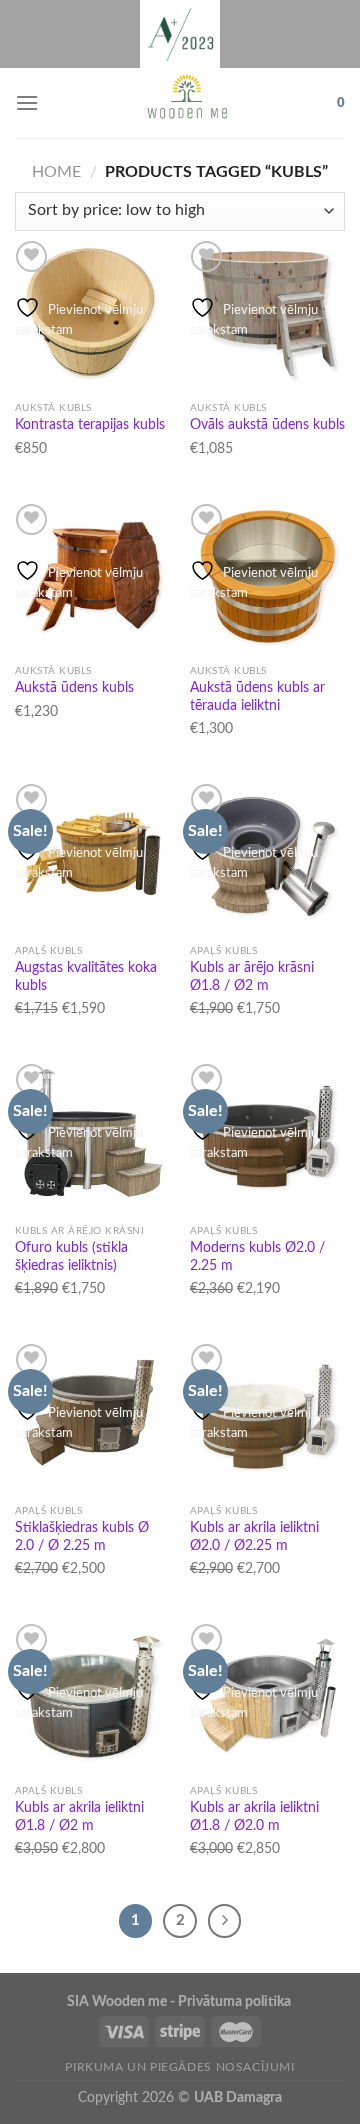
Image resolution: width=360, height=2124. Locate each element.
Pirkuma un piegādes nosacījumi (179, 2067)
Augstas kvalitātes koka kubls (86, 977)
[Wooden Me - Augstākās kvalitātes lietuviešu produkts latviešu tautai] (188, 103)
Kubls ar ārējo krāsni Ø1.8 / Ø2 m (252, 977)
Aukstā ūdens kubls (74, 688)
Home (56, 172)
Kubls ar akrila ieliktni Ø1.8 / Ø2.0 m (254, 1817)
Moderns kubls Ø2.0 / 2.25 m (257, 1257)
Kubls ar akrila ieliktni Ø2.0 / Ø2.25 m (254, 1537)
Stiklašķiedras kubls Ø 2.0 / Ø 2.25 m (82, 1537)
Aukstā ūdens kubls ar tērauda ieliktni (257, 697)
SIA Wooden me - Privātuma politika (180, 2001)
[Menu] (27, 102)
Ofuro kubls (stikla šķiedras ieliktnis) (71, 1257)
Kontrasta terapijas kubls (90, 425)
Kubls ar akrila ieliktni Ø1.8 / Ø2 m (79, 1817)
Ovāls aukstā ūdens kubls (267, 425)
